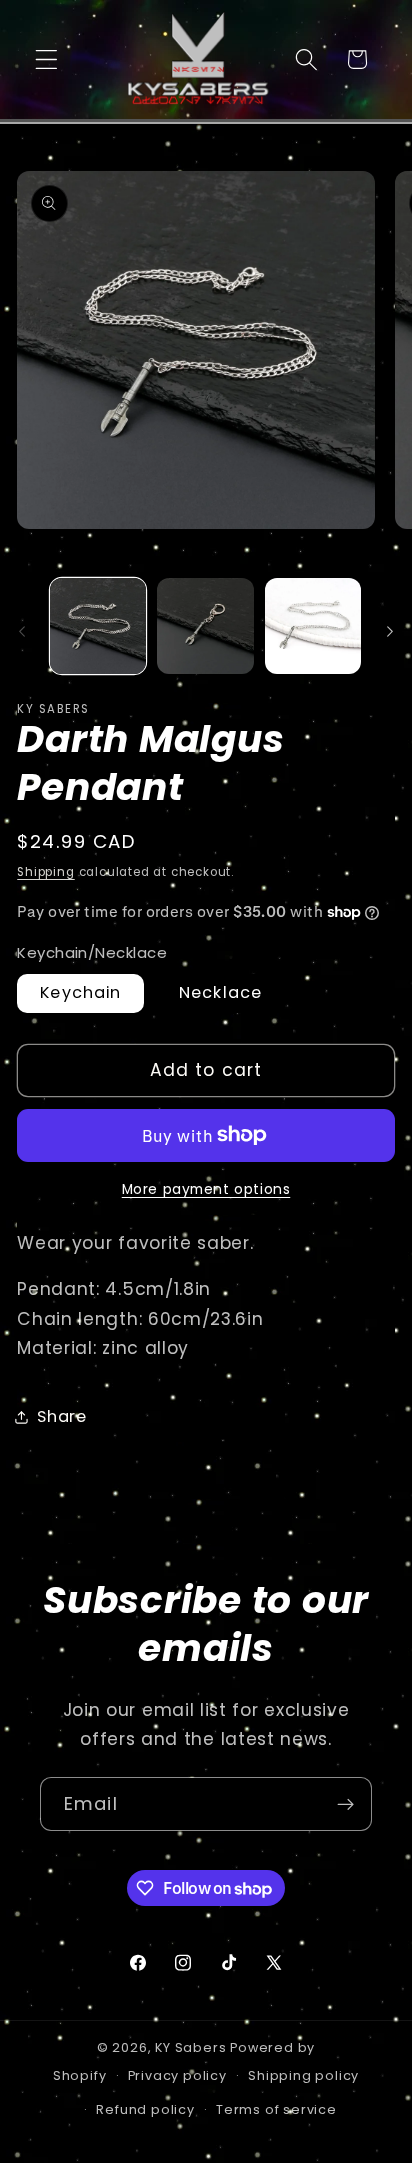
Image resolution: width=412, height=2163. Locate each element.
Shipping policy (303, 2075)
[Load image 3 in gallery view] (313, 626)
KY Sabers (190, 2047)
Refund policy (145, 2109)
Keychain (80, 992)
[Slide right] (390, 632)
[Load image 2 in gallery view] (205, 626)
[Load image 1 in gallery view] (98, 626)
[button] (46, 59)
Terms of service (276, 2109)
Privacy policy (177, 2075)
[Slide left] (22, 632)
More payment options (206, 1189)
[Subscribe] (345, 1804)
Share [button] (61, 1416)
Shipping (45, 872)
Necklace (220, 992)
